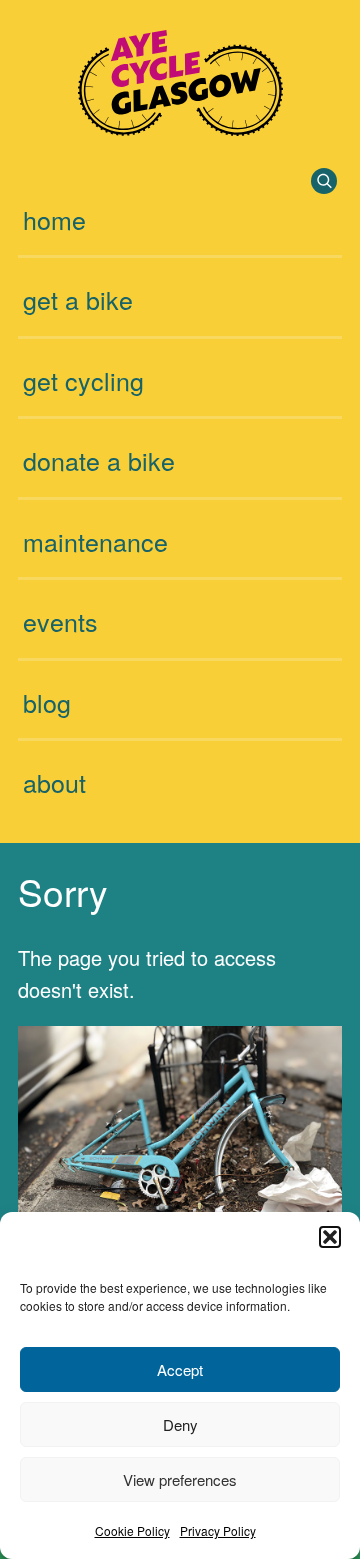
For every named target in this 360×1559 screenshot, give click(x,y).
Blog (47, 702)
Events (60, 621)
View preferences (180, 1479)
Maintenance (95, 541)
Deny (180, 1424)
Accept (180, 1369)
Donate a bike (99, 460)
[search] (324, 181)
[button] (330, 1237)
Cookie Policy (132, 1530)
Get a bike (78, 299)
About (54, 782)
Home (54, 219)
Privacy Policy (218, 1530)
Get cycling (83, 380)
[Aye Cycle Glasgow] (180, 127)
